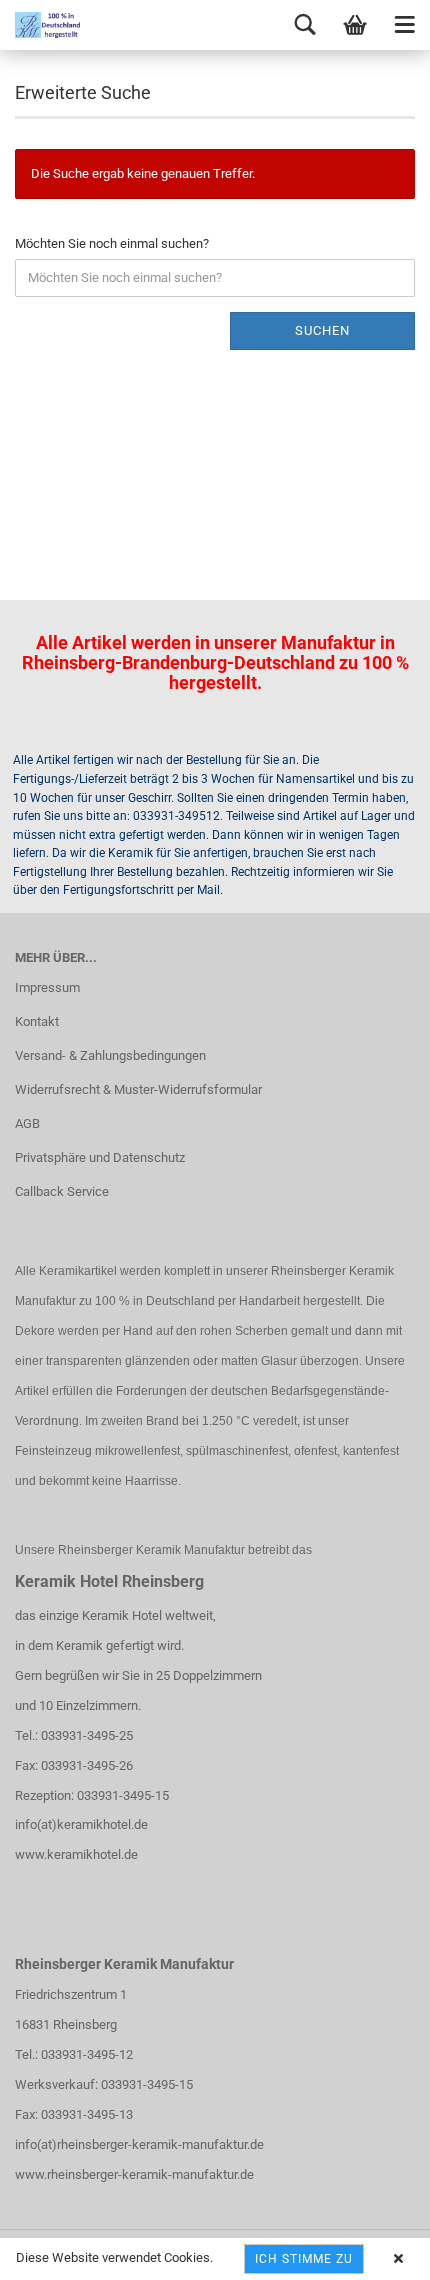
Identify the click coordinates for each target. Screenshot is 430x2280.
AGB (27, 1123)
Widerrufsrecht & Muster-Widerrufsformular (138, 1089)
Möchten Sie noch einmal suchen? (112, 243)
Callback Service (62, 1191)
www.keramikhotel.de (76, 1854)
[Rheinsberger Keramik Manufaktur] (40, 25)
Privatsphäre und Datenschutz (100, 1157)
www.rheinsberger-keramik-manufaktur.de (134, 2174)
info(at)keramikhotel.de (81, 1824)
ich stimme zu (304, 2259)
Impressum (47, 987)
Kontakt (37, 1021)
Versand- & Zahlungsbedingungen (110, 1055)
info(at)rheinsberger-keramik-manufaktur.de (139, 2144)
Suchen (322, 330)
